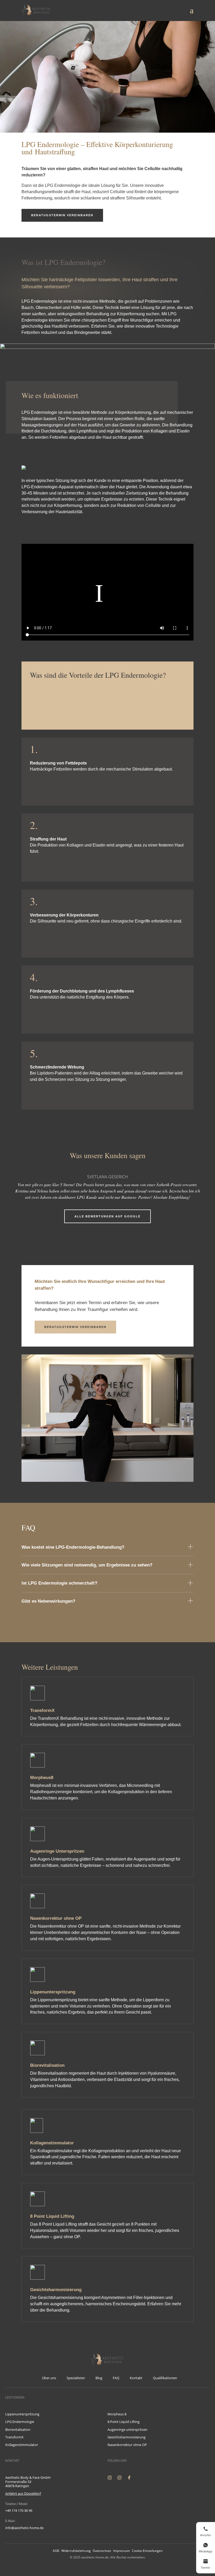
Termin (205, 2567)
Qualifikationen (165, 2378)
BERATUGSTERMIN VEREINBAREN (62, 215)
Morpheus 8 (117, 2414)
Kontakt (136, 2378)
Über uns (49, 2378)
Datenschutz (102, 2551)
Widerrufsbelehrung (76, 2551)
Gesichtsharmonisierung (127, 2437)
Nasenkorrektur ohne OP (127, 2445)
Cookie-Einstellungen (147, 2551)
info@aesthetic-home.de (24, 2528)
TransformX (14, 2437)
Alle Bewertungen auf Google (107, 1216)
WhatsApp (206, 2551)
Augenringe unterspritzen (127, 2429)
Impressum (122, 2551)
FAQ (116, 2378)
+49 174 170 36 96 (19, 2510)
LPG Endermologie (20, 2422)
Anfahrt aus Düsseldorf (23, 2493)
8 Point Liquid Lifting (123, 2422)
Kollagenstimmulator (22, 2445)
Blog (99, 2378)
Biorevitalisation (18, 2429)
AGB (56, 2551)
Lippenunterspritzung (22, 2414)
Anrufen (205, 2535)
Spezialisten (76, 2378)
